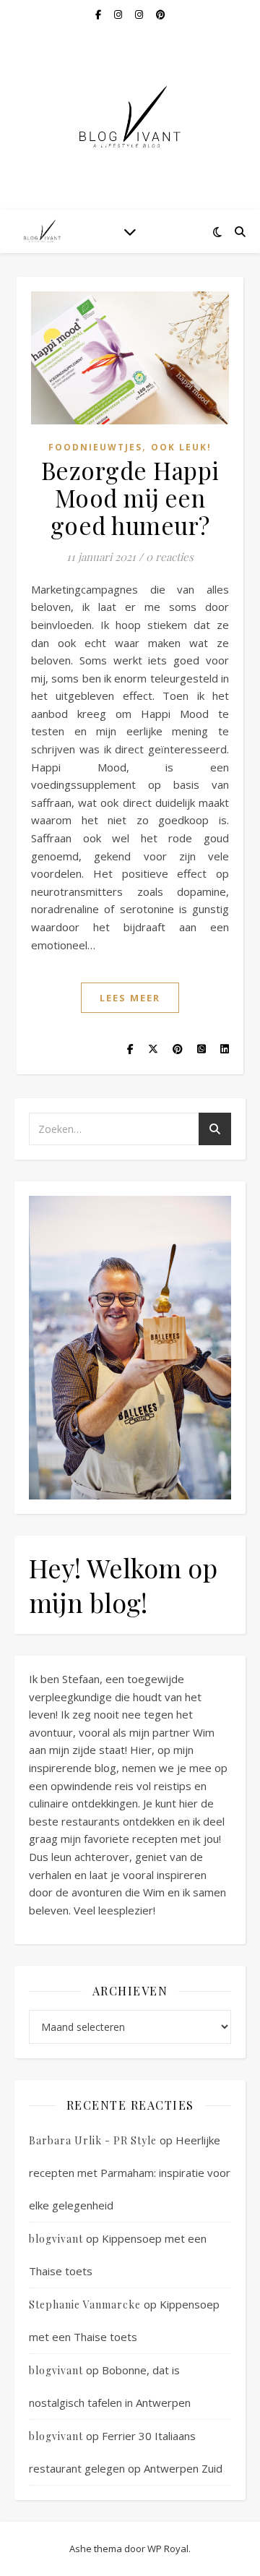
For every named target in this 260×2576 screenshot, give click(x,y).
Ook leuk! (181, 447)
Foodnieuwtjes (95, 447)
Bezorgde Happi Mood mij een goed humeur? (130, 497)
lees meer (130, 998)
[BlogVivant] (43, 231)
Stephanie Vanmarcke (85, 2305)
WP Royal (168, 2549)
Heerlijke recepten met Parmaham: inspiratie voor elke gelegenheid (130, 2173)
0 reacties (170, 557)
